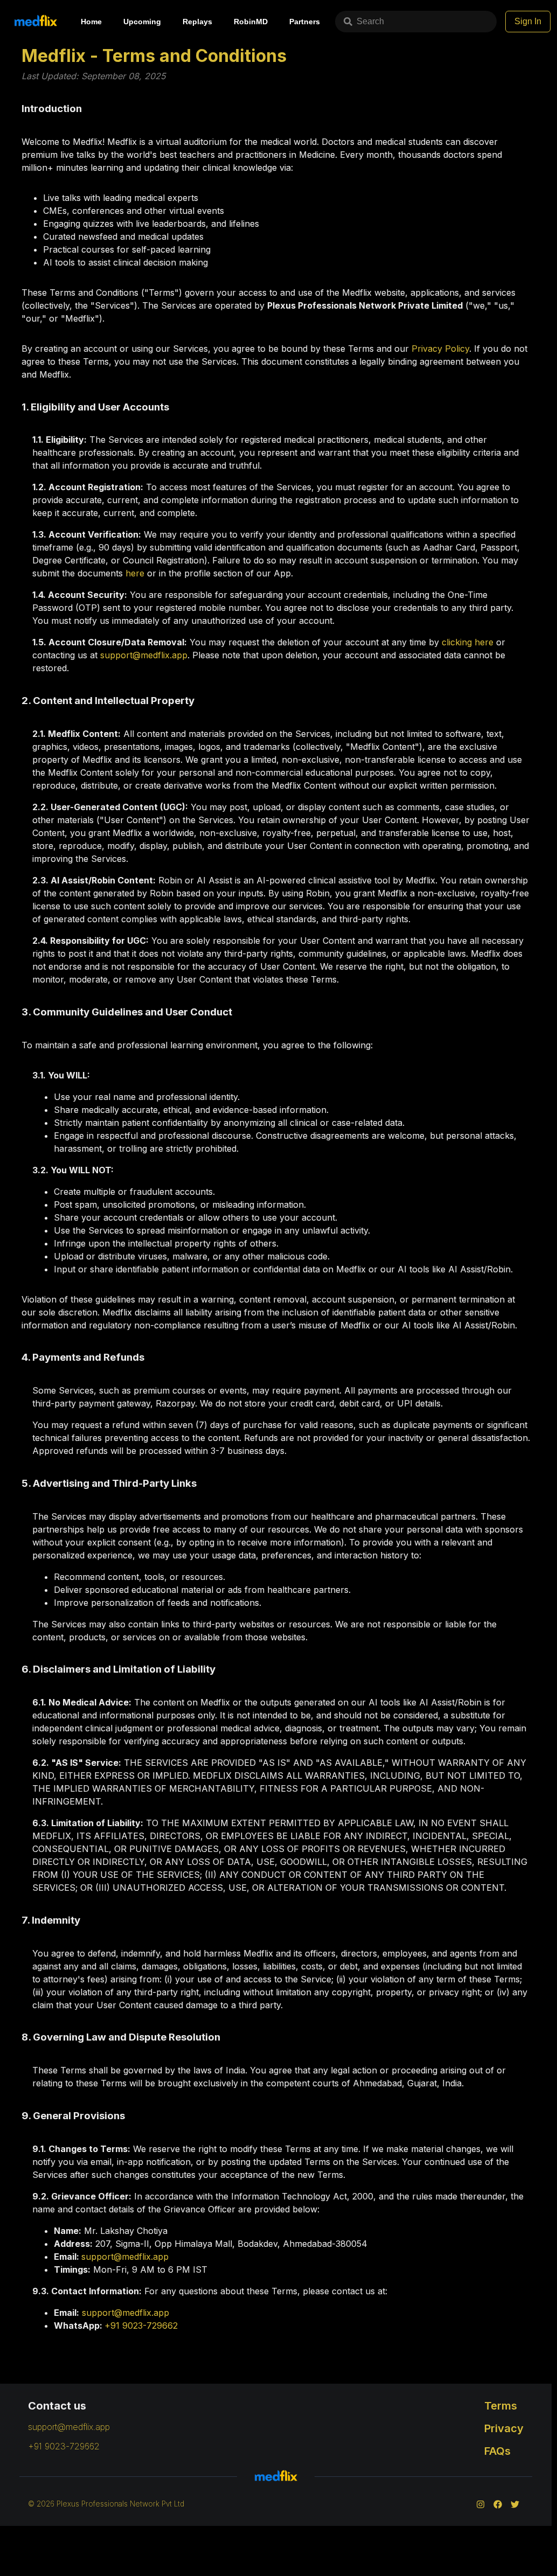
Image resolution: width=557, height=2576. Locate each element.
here (135, 573)
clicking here (468, 642)
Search (370, 21)
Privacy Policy (440, 349)
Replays (197, 22)
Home (91, 22)
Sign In (528, 21)
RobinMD (251, 22)
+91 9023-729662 (141, 2326)
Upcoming (142, 22)
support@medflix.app (144, 655)
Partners (305, 22)
